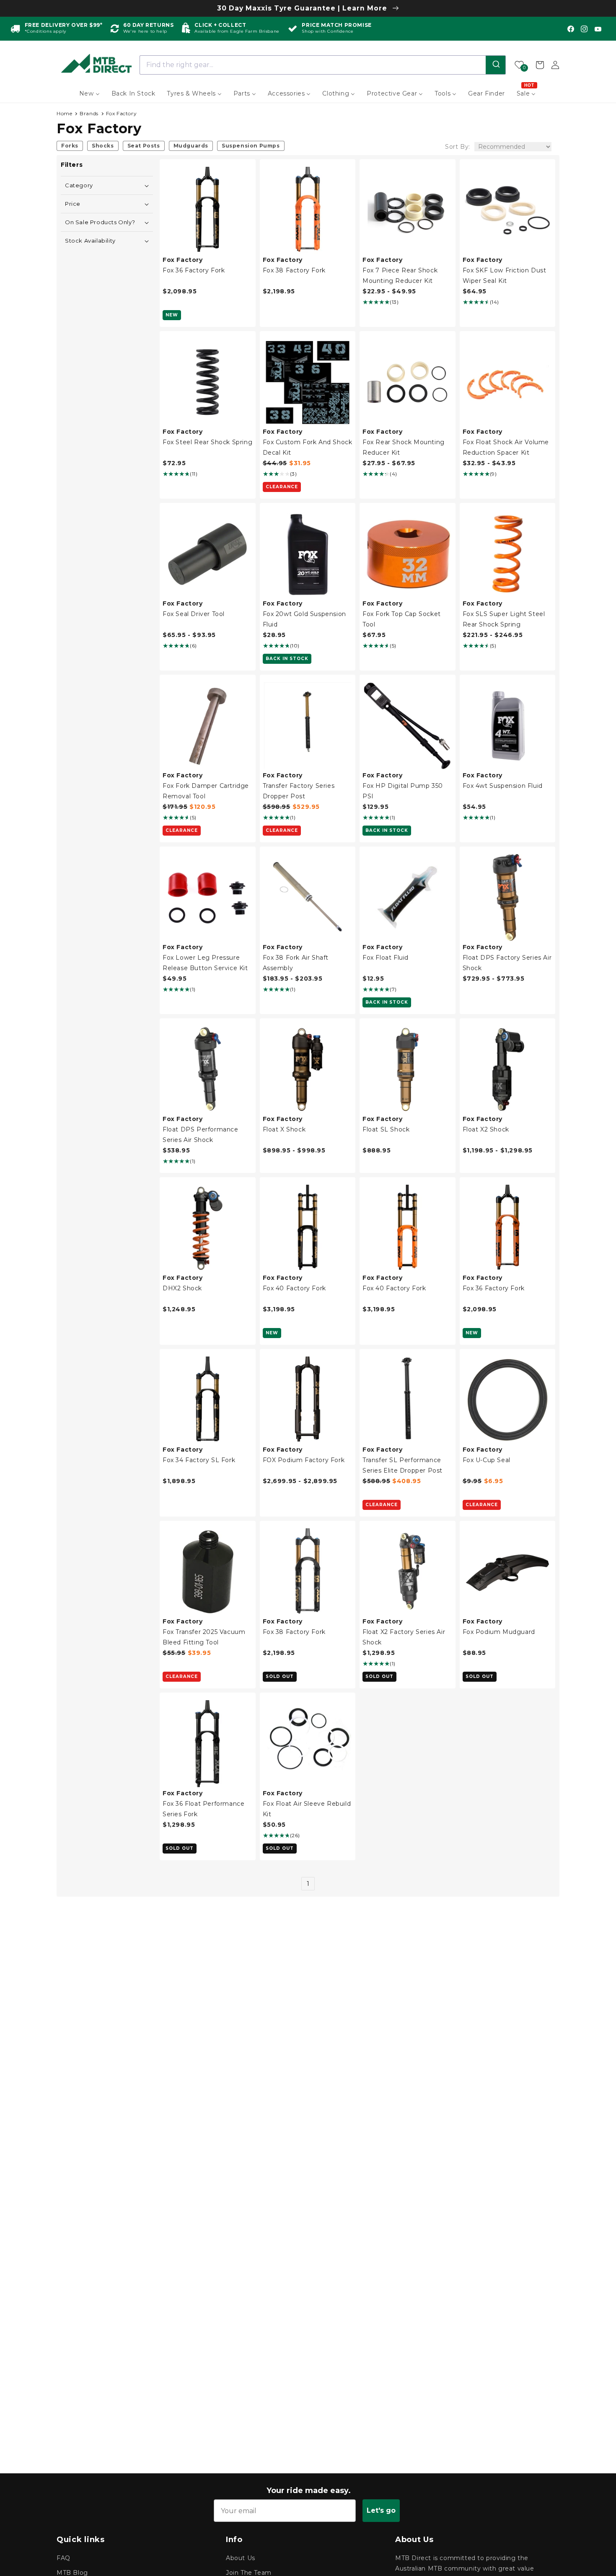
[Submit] (496, 65)
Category (79, 185)
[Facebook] (571, 29)
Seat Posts (144, 146)
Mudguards (191, 146)
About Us (241, 2558)
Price (73, 204)
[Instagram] (584, 29)
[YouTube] (598, 29)
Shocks (103, 146)
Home (64, 113)
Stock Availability (90, 241)
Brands (89, 113)
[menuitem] (89, 93)
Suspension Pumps (251, 146)
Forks (70, 146)
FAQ (63, 2558)
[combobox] (323, 65)
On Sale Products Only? (100, 222)
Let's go (381, 2510)
